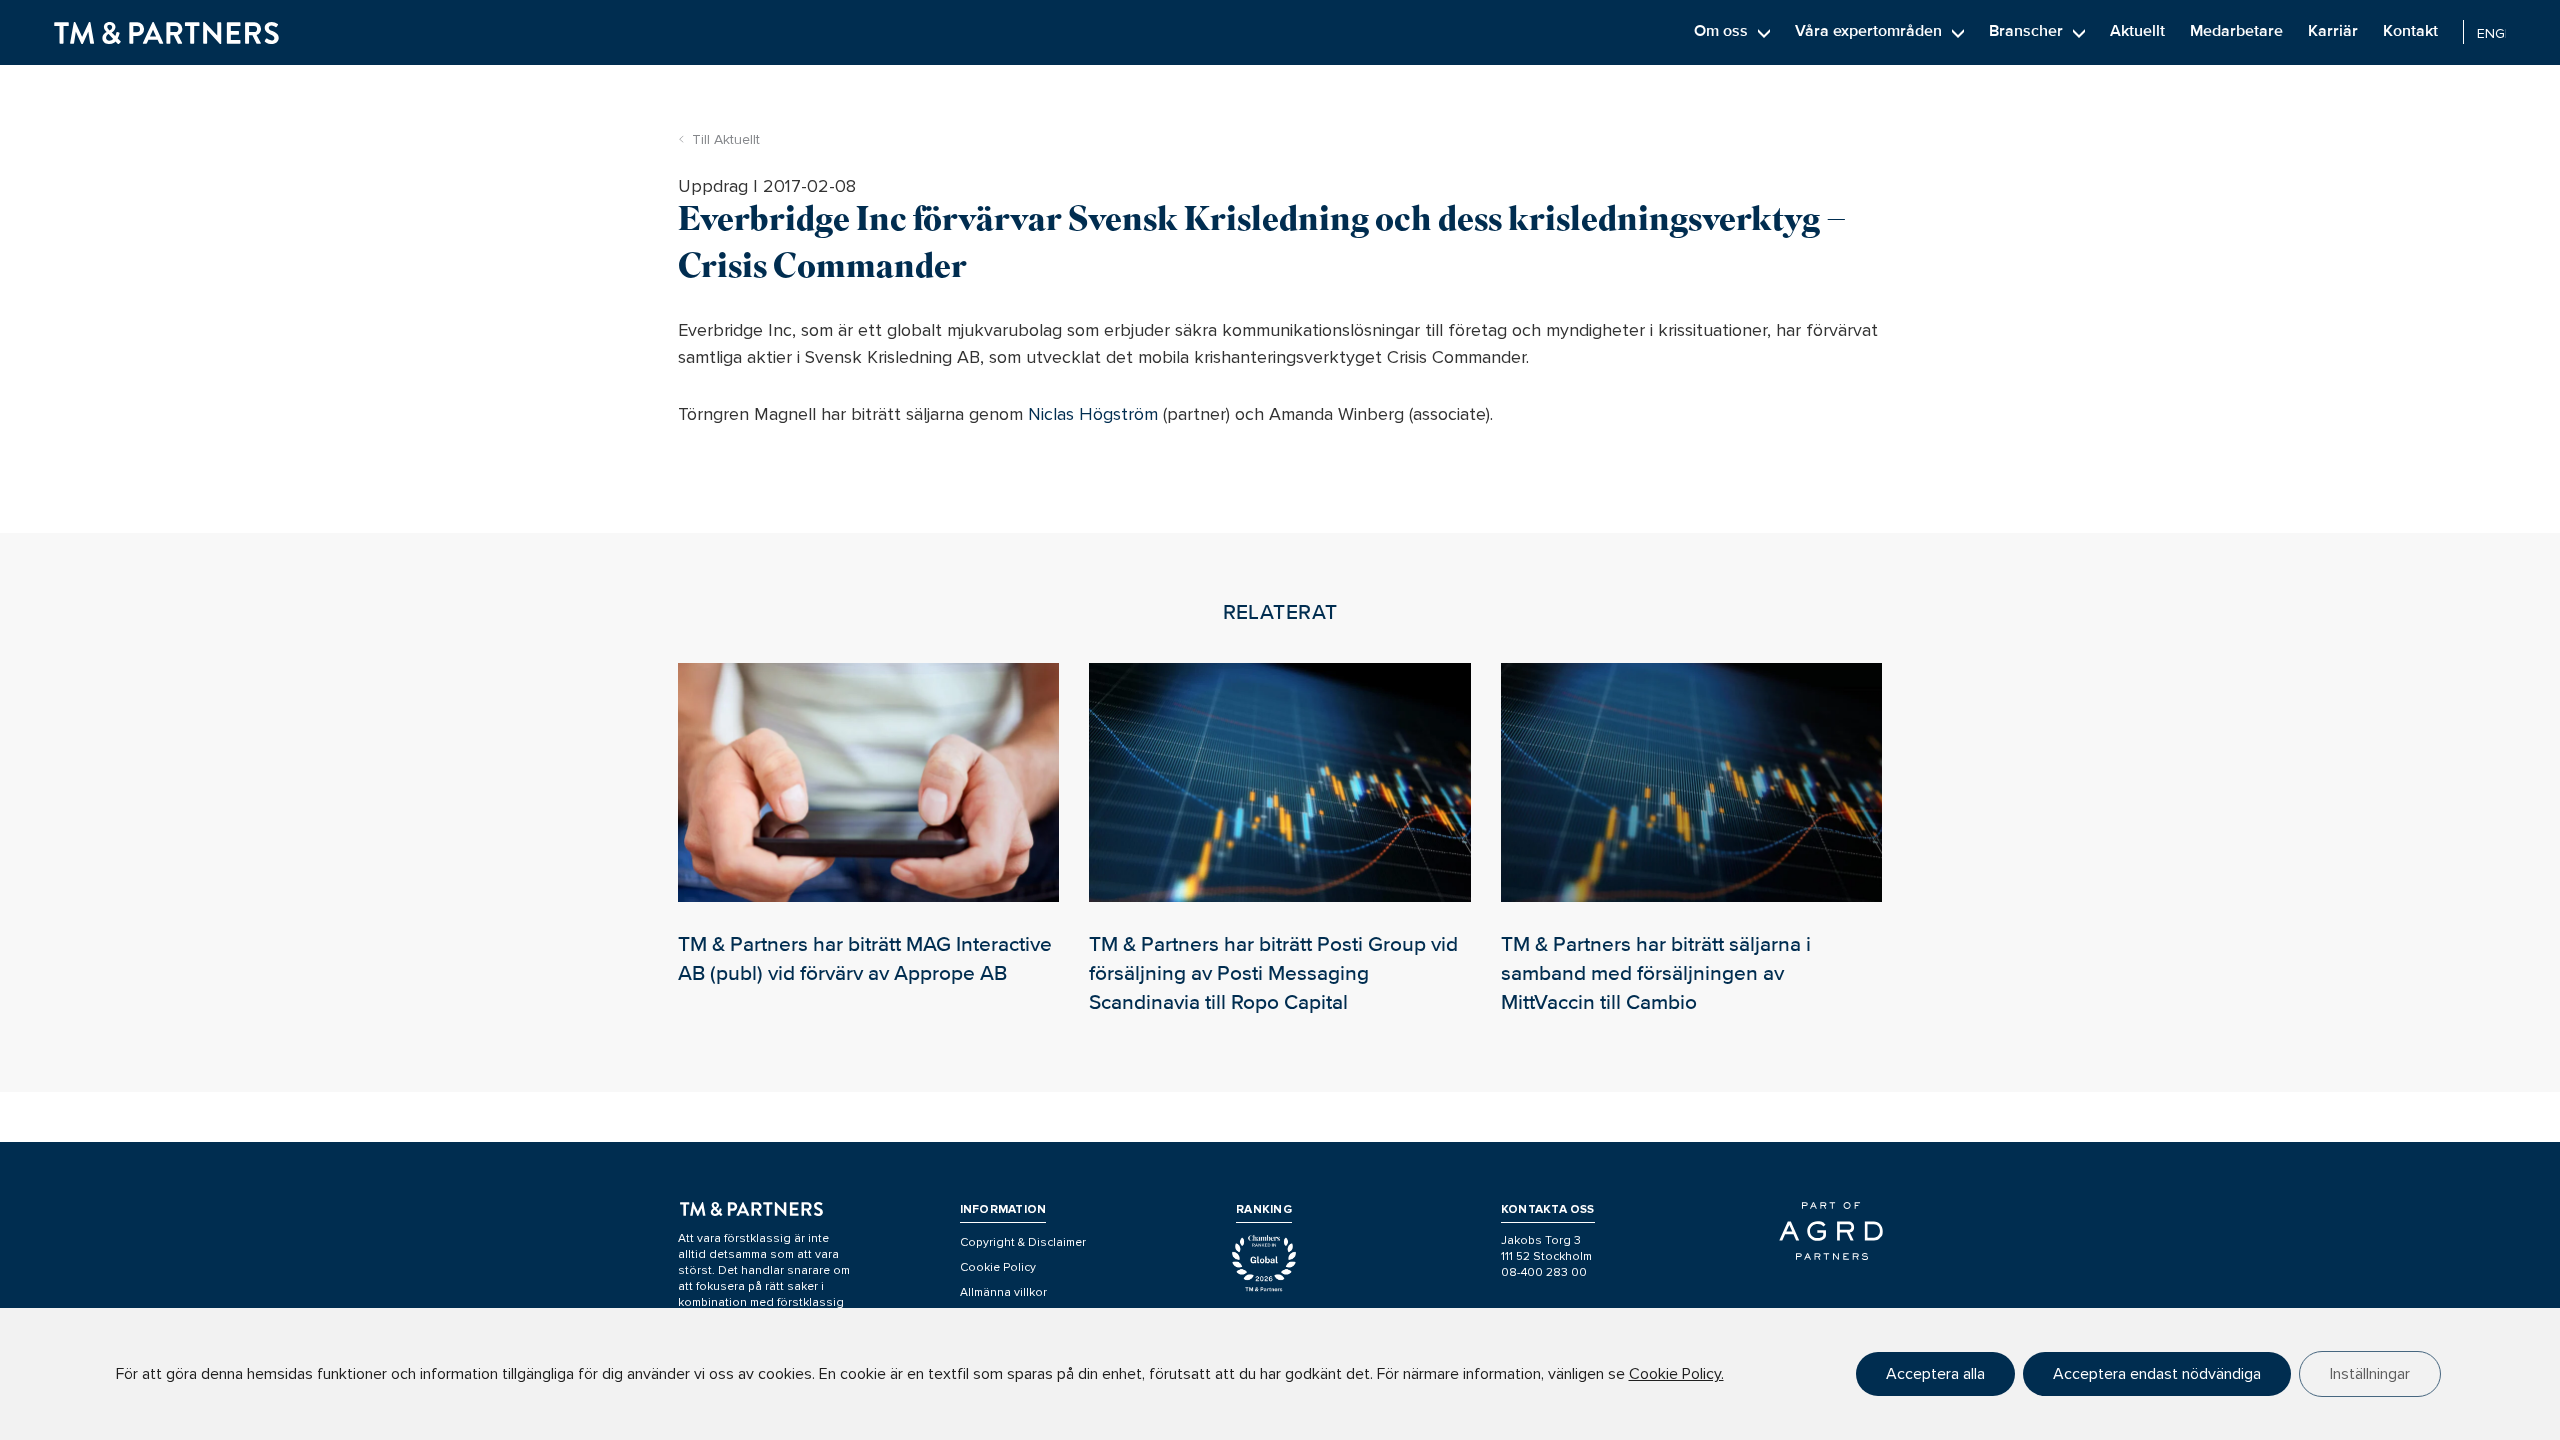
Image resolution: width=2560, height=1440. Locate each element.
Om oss (1721, 31)
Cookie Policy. (1676, 1374)
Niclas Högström (1093, 414)
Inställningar (2370, 1374)
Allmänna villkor (1003, 1292)
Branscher (2026, 31)
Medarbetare (2236, 31)
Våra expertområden (1868, 31)
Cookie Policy (998, 1267)
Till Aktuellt (726, 139)
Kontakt (2410, 31)
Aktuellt (2137, 31)
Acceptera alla (1935, 1374)
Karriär (2333, 31)
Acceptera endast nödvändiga (2157, 1374)
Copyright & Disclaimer (1023, 1242)
